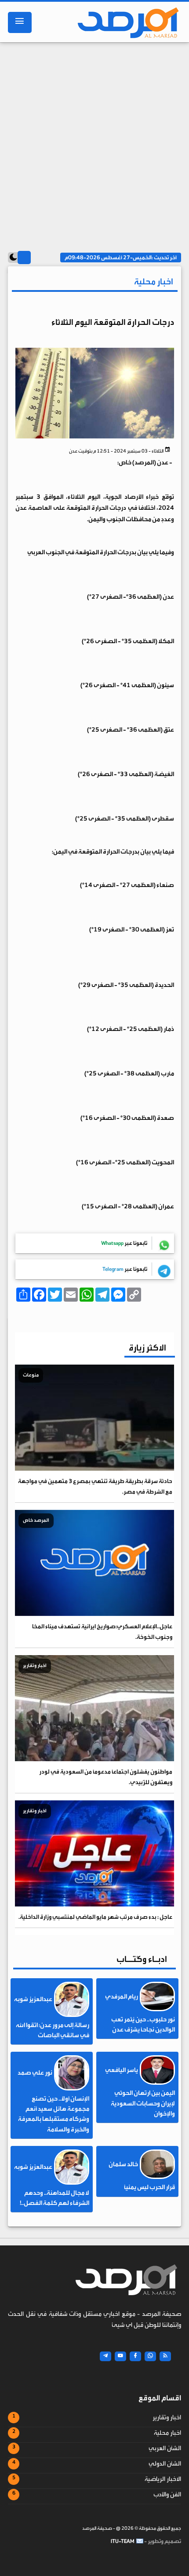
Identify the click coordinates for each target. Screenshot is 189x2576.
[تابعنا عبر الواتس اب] (150, 2356)
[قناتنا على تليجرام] (105, 2356)
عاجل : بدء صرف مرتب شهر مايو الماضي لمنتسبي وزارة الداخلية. (95, 1917)
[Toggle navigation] (20, 22)
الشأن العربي (165, 2448)
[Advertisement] (94, 144)
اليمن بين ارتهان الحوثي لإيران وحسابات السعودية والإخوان (143, 2103)
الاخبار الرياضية (163, 2479)
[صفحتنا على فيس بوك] (135, 2356)
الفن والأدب (167, 2495)
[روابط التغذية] (165, 2356)
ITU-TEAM (123, 2541)
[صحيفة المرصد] (124, 22)
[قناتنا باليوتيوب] (120, 2356)
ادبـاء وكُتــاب (142, 1959)
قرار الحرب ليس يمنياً (149, 2187)
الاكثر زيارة (147, 1348)
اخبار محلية (167, 2433)
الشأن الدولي (165, 2464)
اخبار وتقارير (167, 2418)
